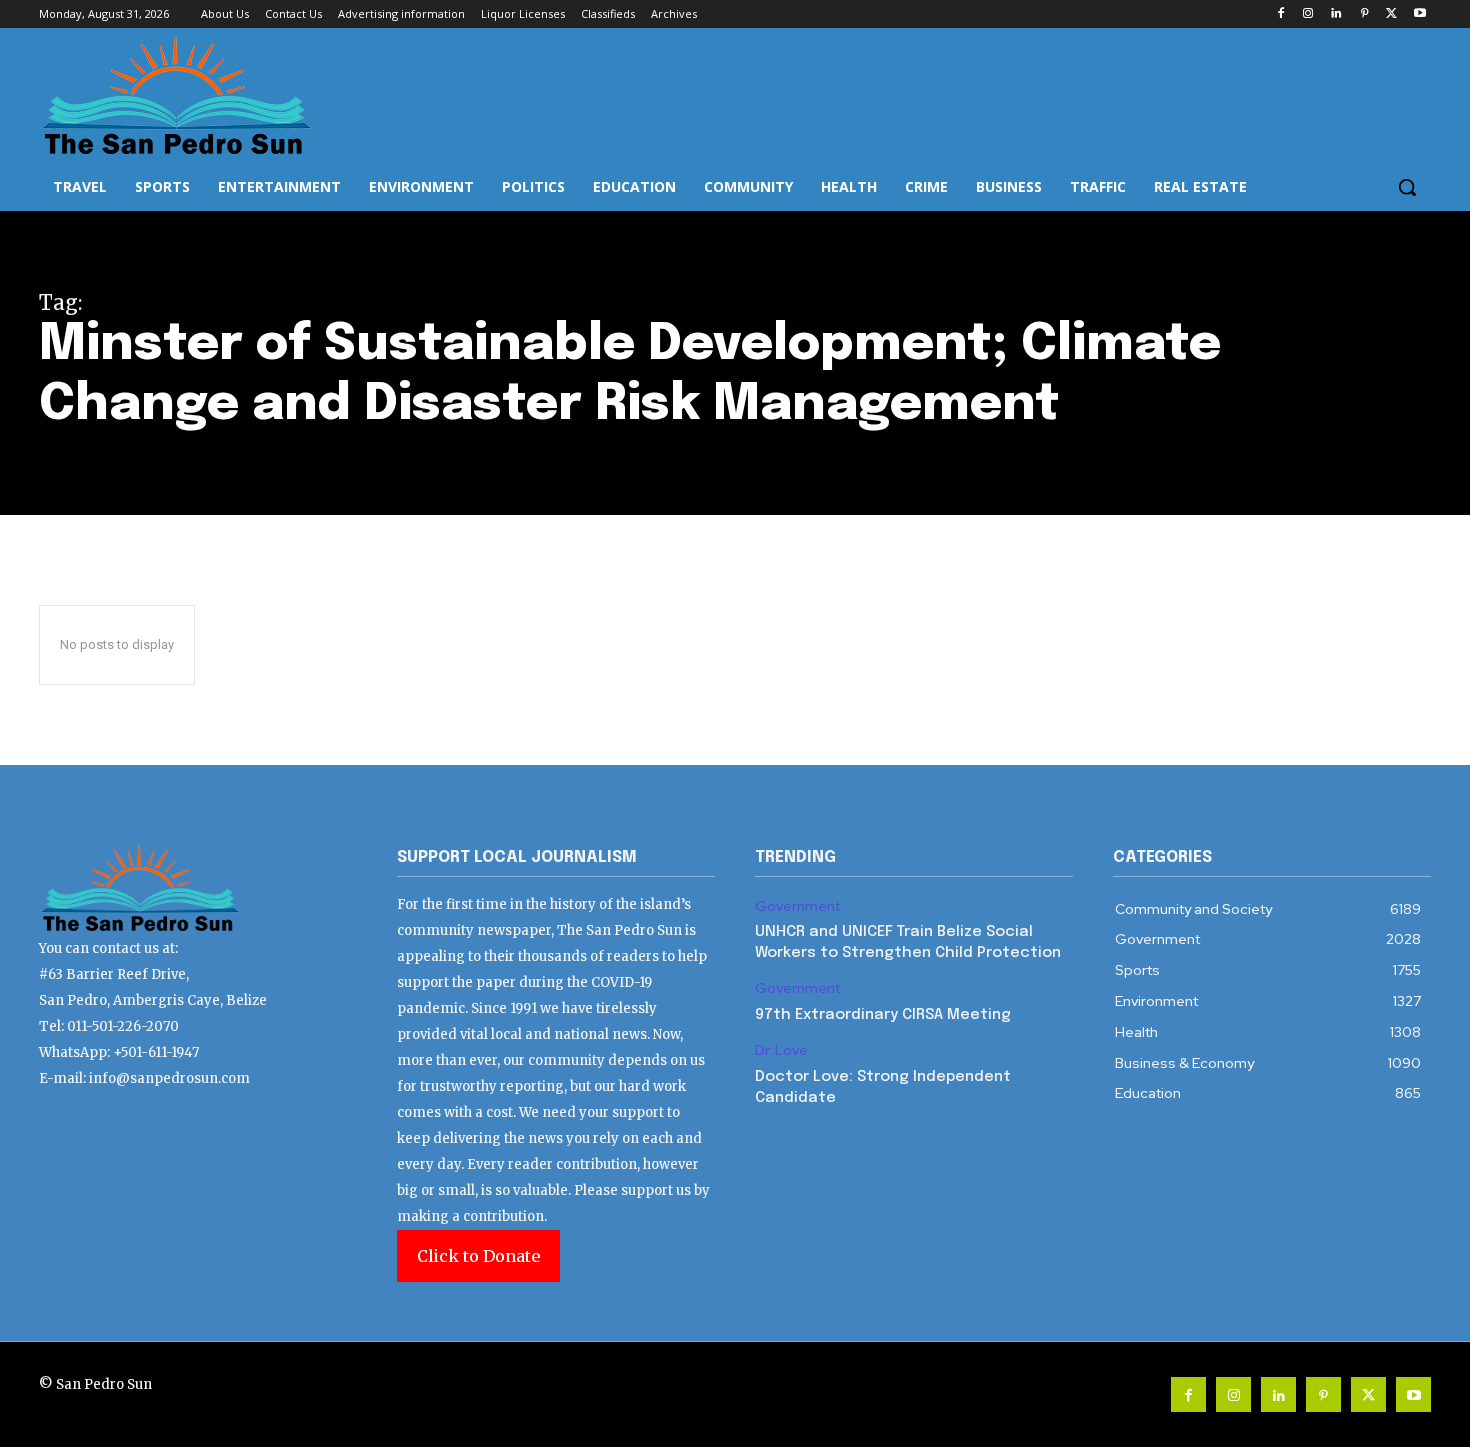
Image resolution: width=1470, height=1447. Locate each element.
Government (797, 906)
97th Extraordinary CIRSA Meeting (883, 1015)
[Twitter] (1391, 14)
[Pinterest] (1364, 14)
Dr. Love (781, 1050)
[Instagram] (1308, 14)
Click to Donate (478, 1256)
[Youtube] (1419, 14)
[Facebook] (1280, 14)
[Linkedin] (1336, 14)
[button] (1407, 187)
